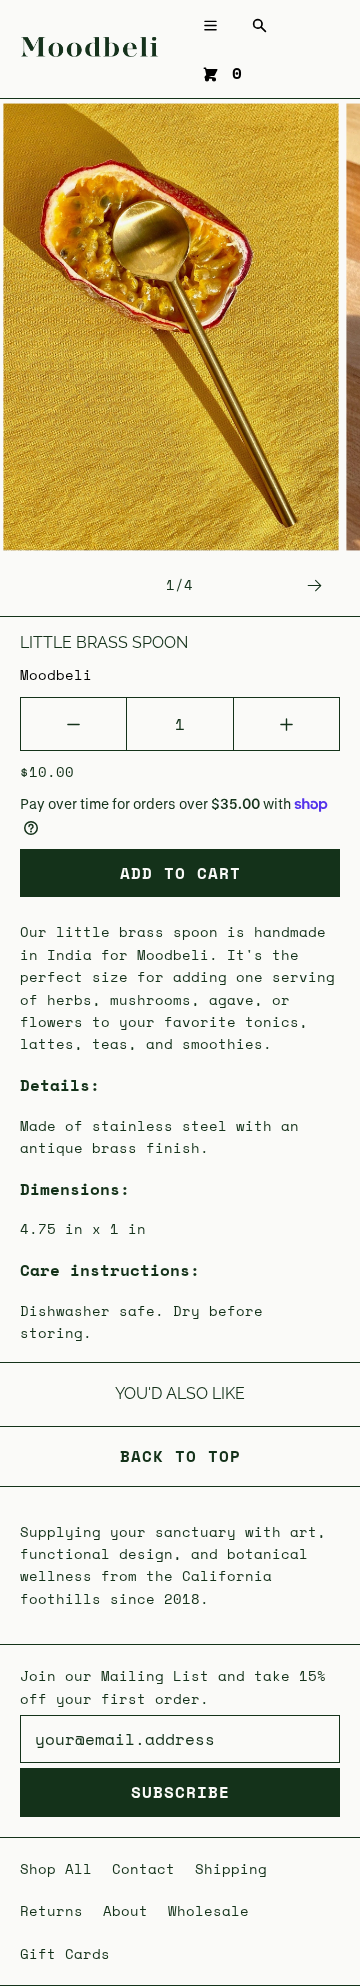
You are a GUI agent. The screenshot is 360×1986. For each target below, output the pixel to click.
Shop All (56, 1868)
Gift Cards (65, 1953)
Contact (143, 1868)
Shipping (231, 1868)
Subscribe (180, 1792)
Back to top (180, 1456)
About (125, 1910)
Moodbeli (56, 674)
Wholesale (208, 1910)
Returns (51, 1910)
